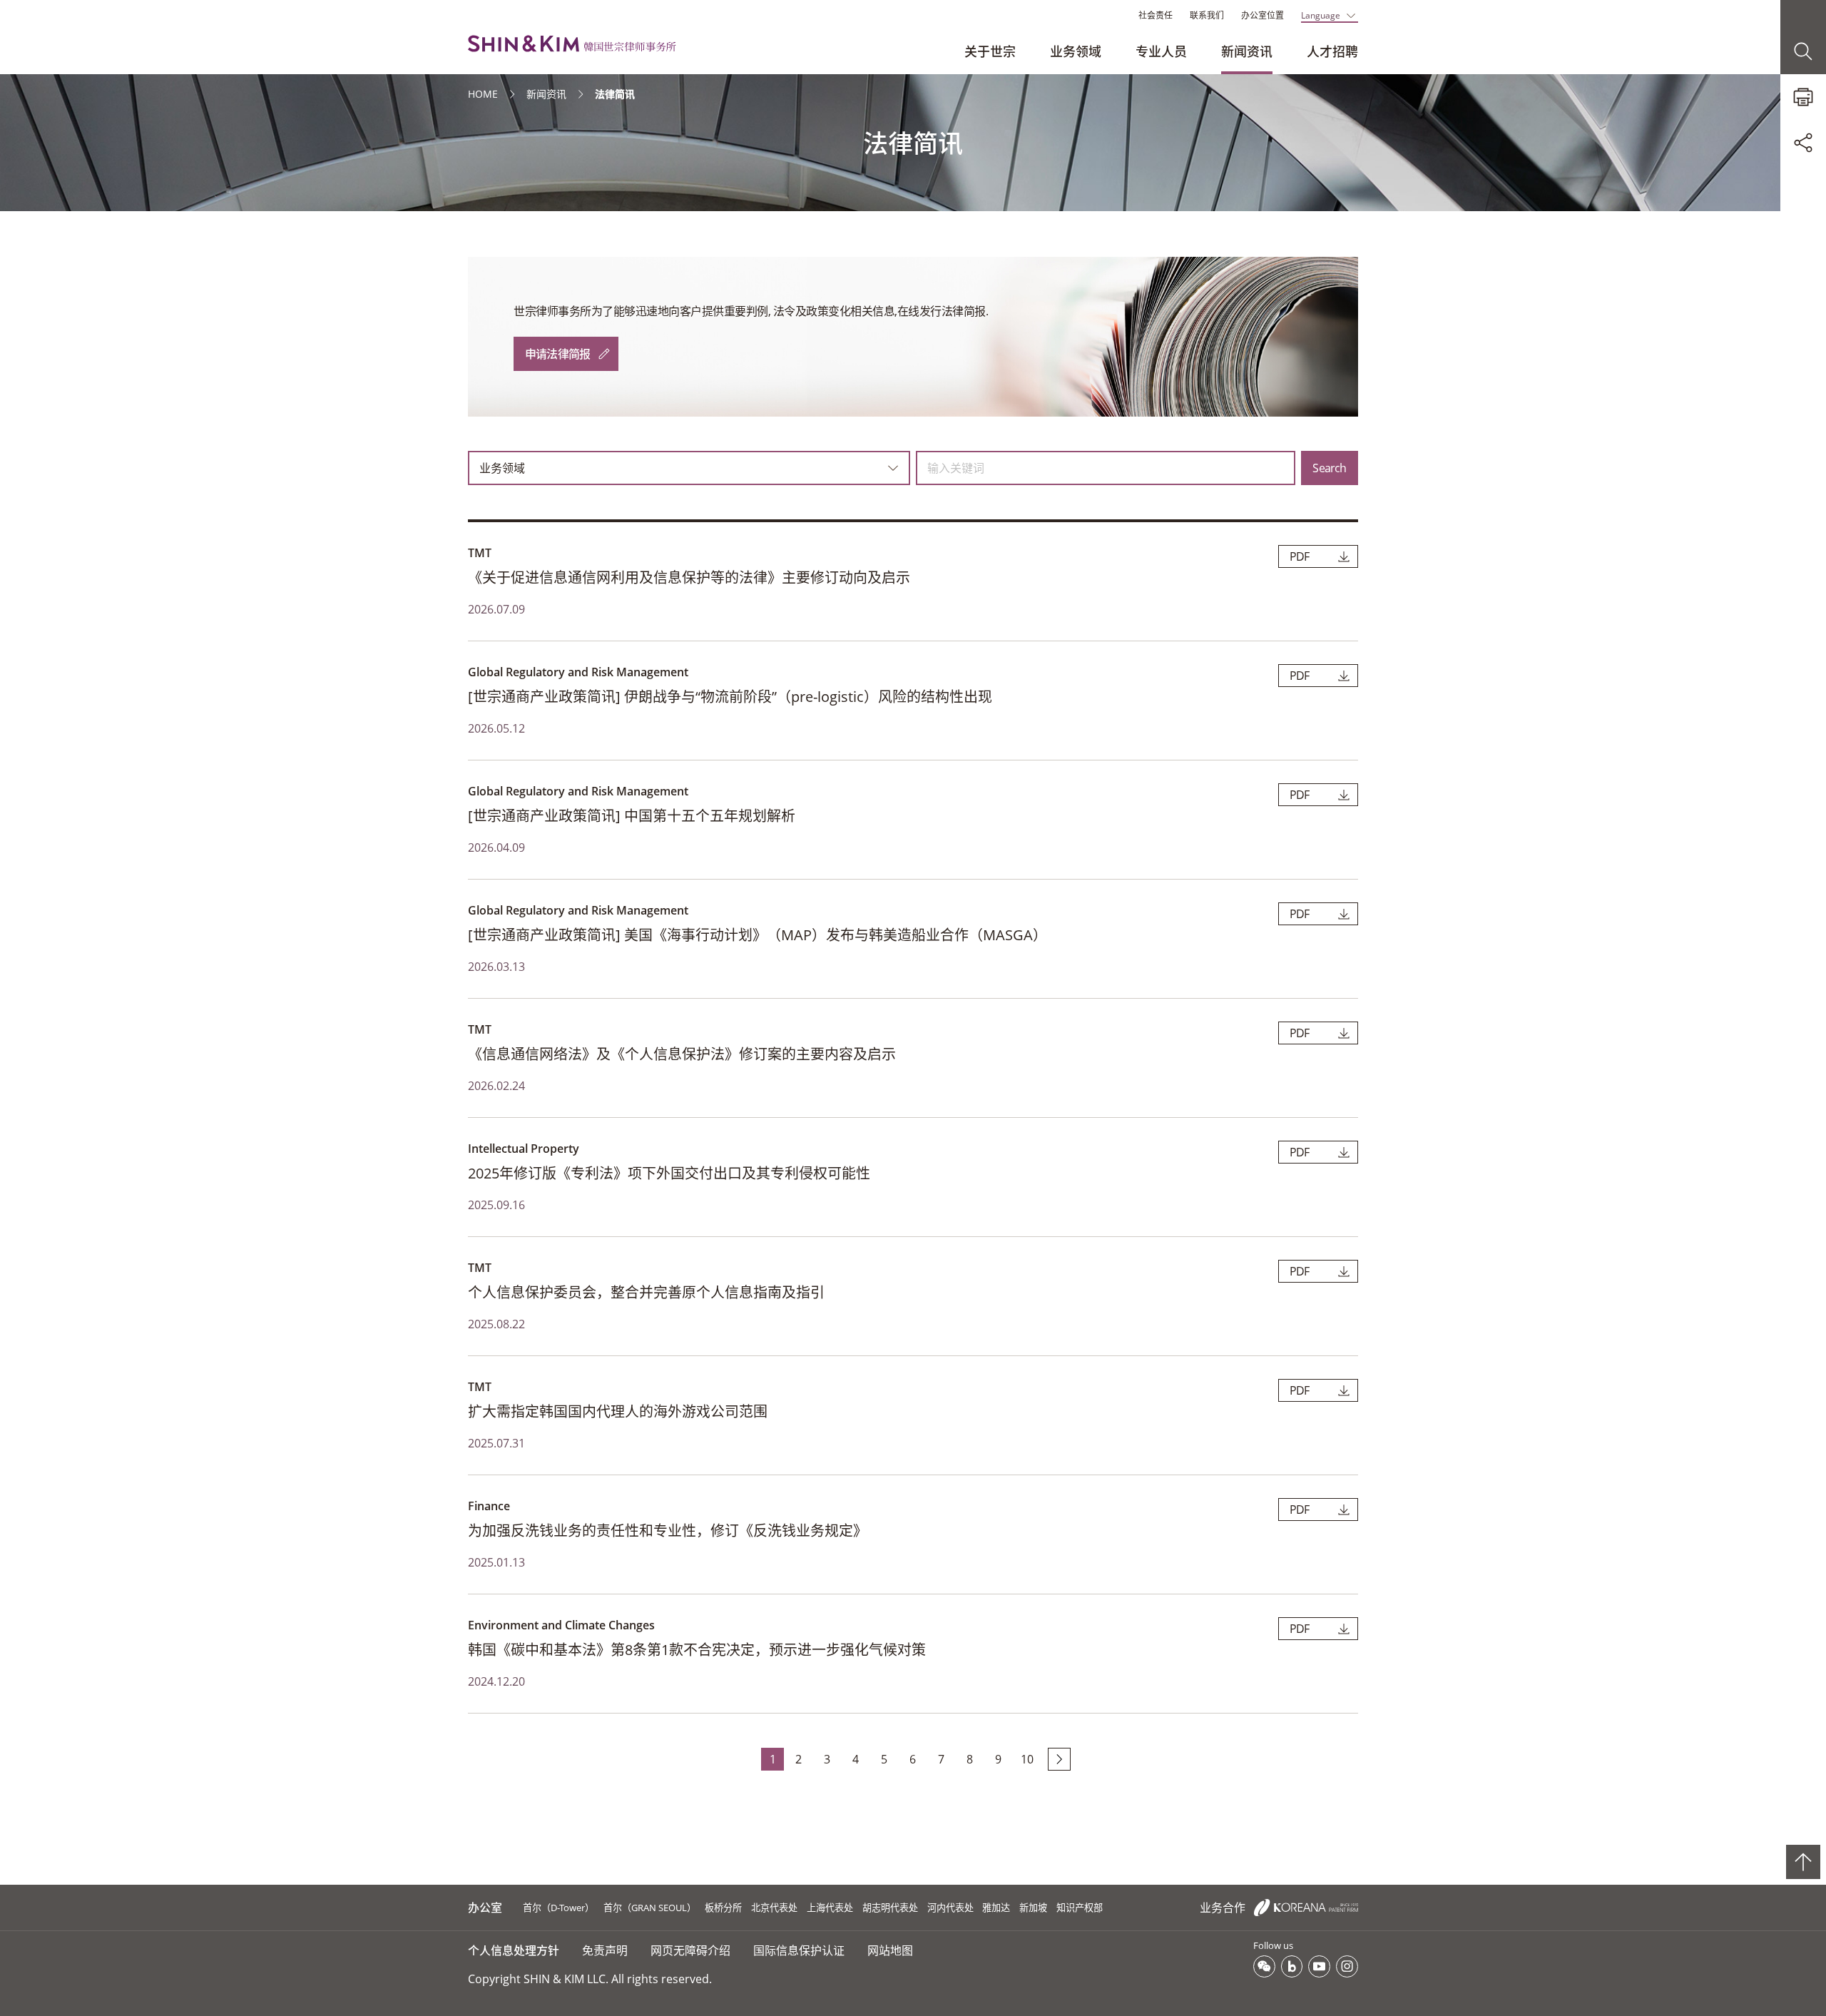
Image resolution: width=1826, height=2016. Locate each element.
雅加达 (996, 1908)
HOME (483, 94)
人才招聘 (1332, 51)
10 (1027, 1759)
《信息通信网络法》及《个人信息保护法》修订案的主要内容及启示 (682, 1054)
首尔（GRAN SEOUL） (650, 1908)
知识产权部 (1080, 1908)
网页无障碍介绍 (690, 1950)
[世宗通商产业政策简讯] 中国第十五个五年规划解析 (632, 816)
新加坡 (1033, 1908)
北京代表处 (774, 1908)
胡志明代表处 (890, 1908)
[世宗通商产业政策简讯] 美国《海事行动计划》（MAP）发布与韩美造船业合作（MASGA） (758, 935)
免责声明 (605, 1950)
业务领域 (1076, 51)
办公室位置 (1263, 15)
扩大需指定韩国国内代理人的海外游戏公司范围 (618, 1411)
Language (1321, 15)
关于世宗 (990, 51)
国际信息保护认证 (799, 1950)
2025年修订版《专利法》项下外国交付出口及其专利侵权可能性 (669, 1173)
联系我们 (1207, 15)
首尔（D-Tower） (558, 1908)
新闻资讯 (1247, 51)
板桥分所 (723, 1908)
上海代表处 (830, 1908)
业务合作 (1224, 1908)
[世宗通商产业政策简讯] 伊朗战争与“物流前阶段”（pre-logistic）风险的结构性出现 (730, 697)
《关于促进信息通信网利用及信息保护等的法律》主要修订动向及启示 (689, 577)
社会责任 (1156, 15)
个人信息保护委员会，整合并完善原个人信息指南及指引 (646, 1292)
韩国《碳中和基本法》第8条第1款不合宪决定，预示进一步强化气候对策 (697, 1650)
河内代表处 (950, 1908)
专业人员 (1161, 51)
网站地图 (890, 1950)
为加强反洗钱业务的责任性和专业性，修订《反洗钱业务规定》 (668, 1531)
